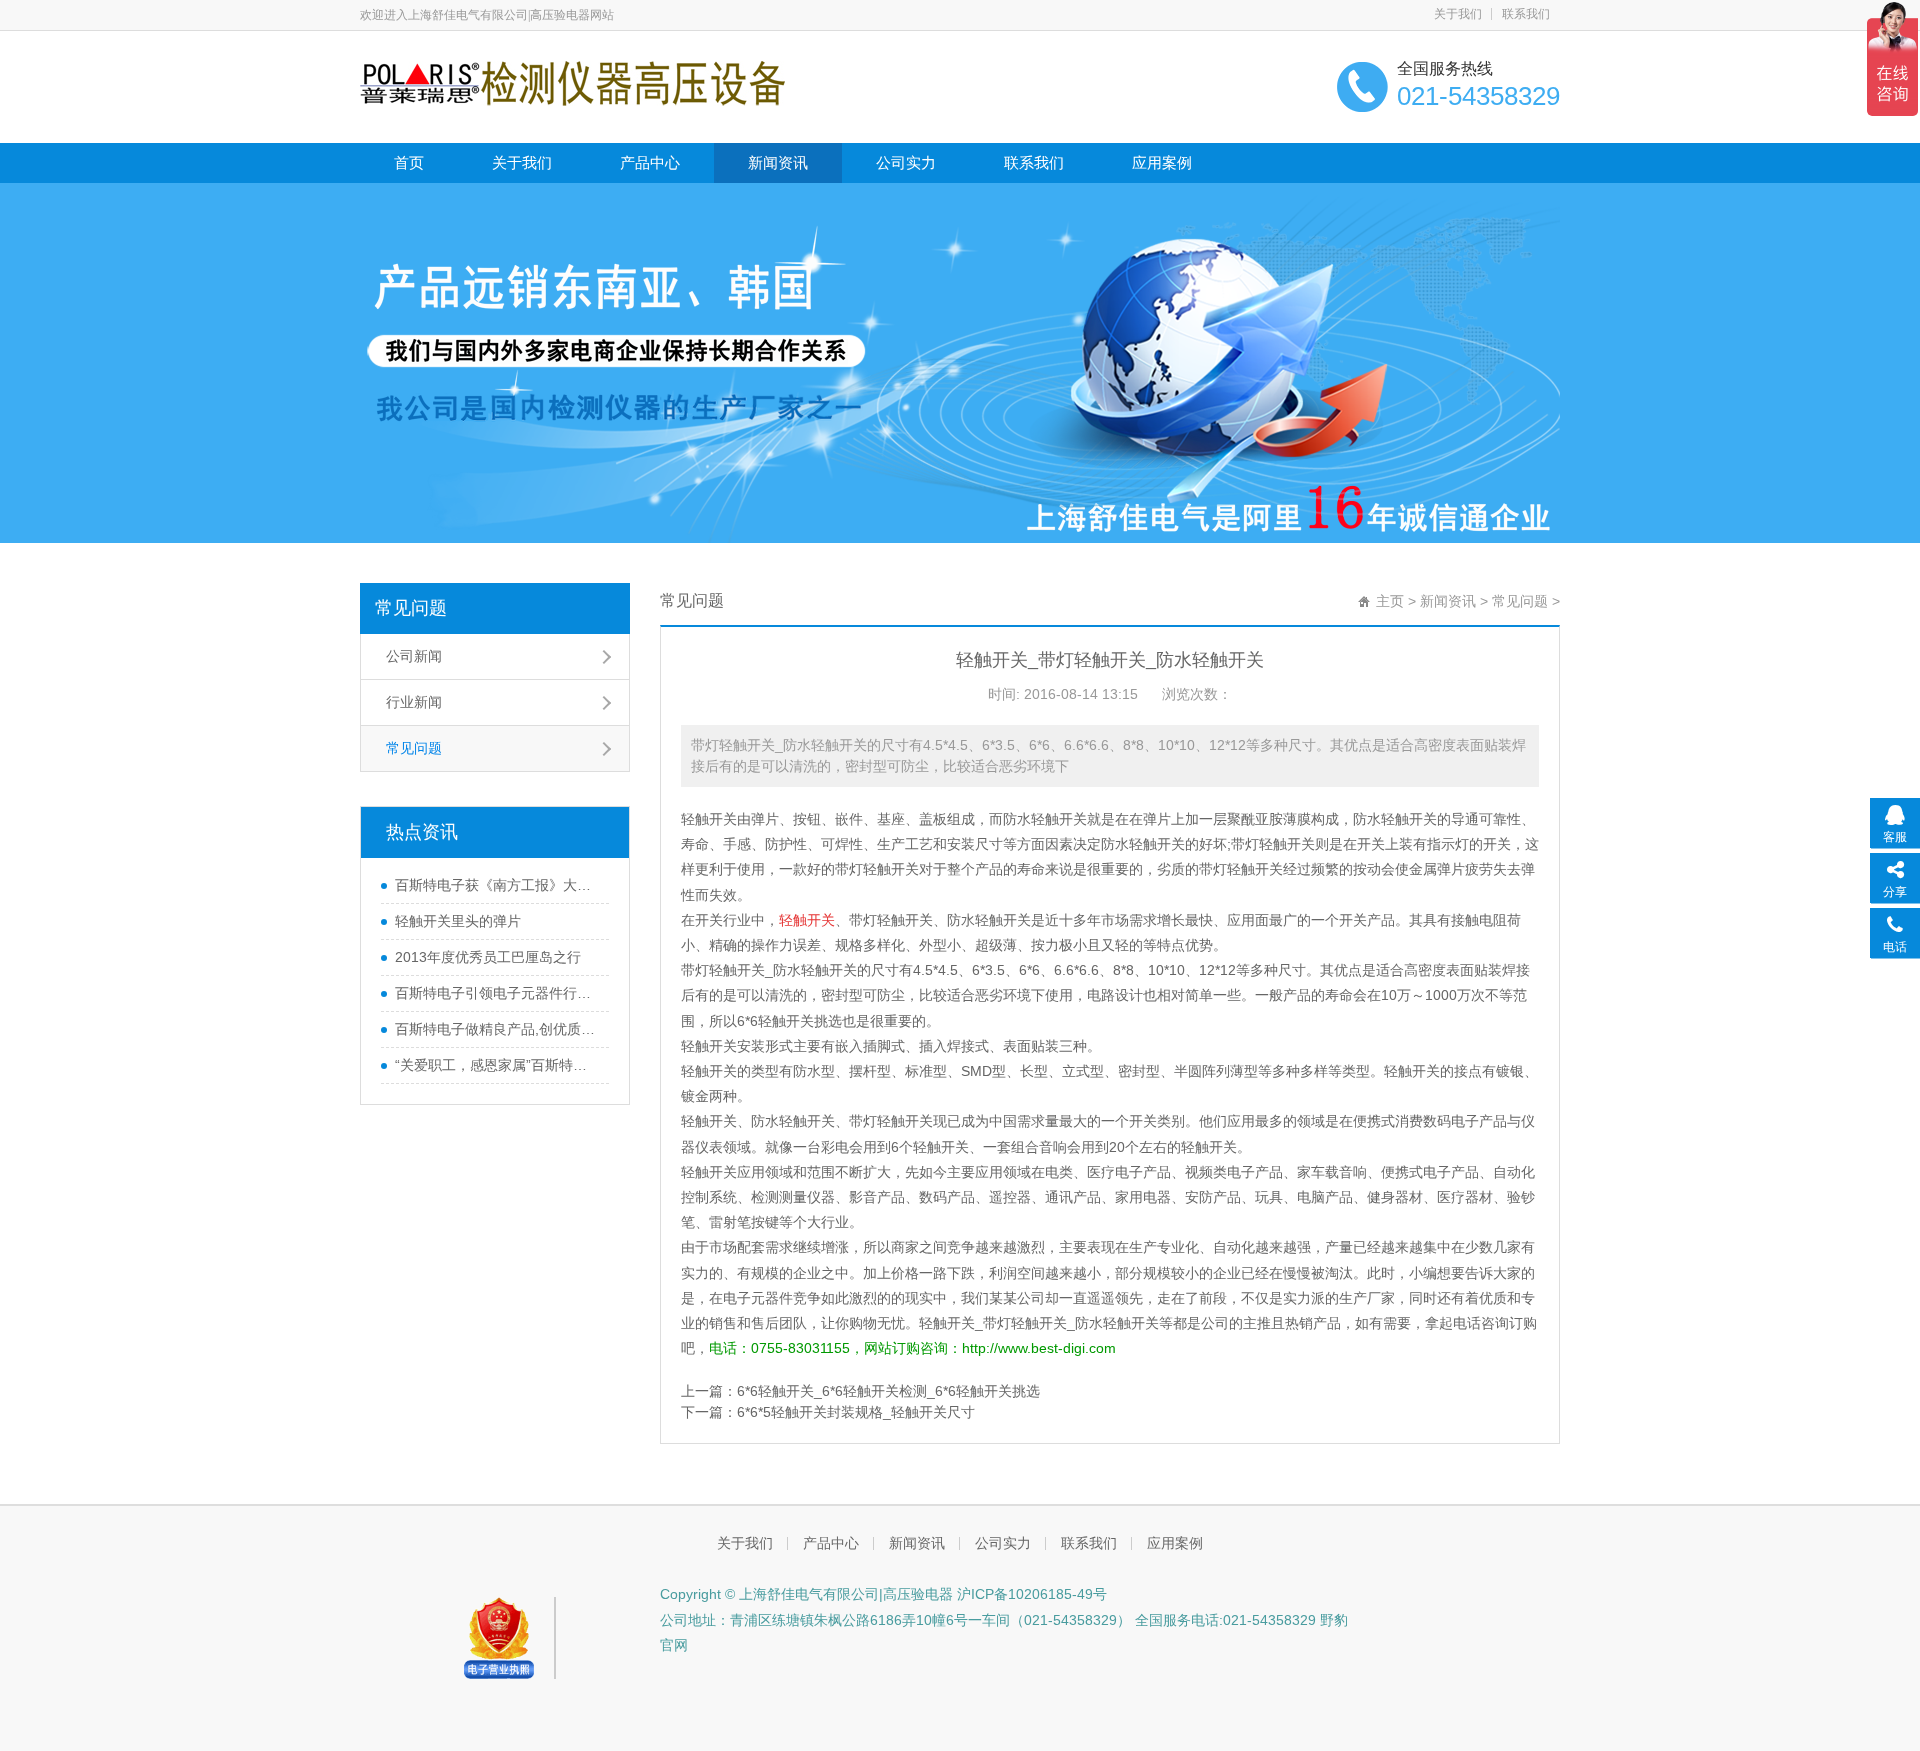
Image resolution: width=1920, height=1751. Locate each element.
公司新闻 (414, 656)
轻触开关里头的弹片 (458, 921)
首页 (409, 162)
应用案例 (1162, 162)
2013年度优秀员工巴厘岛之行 (488, 957)
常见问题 (411, 608)
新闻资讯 (778, 162)
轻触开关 (709, 819)
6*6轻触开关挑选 (789, 1021)
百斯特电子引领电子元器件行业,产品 (497, 993)
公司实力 (906, 162)
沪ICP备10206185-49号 (1030, 1594)
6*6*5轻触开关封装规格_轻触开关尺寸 (856, 1412)
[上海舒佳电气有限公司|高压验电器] (572, 82)
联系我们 (1526, 14)
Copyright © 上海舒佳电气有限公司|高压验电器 (806, 1594)
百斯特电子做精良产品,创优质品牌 (497, 1029)
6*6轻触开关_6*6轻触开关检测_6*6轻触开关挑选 (888, 1391)
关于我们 (1458, 14)
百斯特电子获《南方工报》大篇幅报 (497, 885)
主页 (1390, 601)
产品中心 (650, 162)
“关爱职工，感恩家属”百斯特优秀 (497, 1065)
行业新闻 (414, 702)
